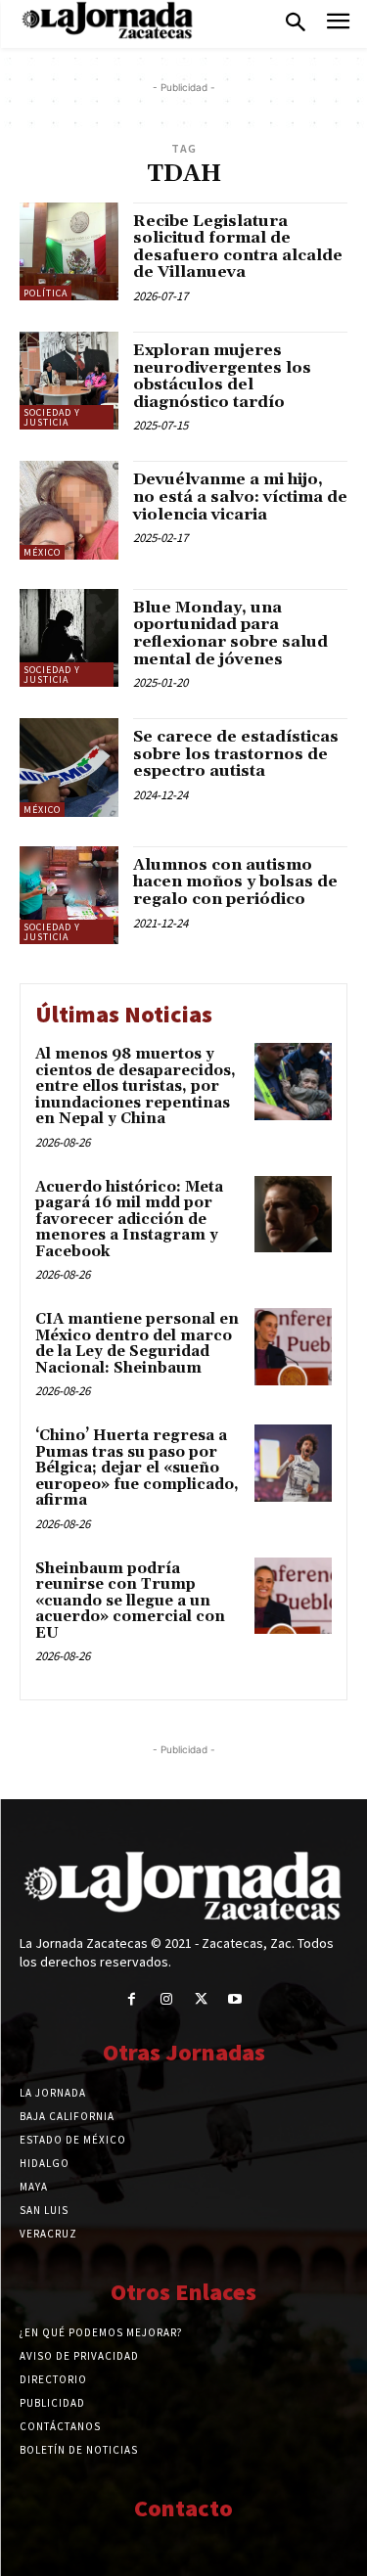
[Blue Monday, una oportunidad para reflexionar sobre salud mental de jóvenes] (69, 638)
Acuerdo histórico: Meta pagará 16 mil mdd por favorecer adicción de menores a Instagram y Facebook (129, 1220)
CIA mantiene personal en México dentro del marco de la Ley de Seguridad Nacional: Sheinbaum (137, 1344)
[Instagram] (166, 1999)
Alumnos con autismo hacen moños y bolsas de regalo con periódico (235, 882)
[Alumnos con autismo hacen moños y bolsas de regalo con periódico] (69, 896)
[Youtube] (235, 1999)
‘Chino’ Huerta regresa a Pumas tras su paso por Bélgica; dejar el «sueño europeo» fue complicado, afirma (137, 1468)
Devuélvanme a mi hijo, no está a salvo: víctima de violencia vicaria (240, 497)
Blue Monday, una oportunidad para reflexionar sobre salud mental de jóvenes (230, 633)
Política (46, 293)
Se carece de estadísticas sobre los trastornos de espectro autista (236, 754)
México (42, 552)
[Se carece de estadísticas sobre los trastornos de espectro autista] (69, 768)
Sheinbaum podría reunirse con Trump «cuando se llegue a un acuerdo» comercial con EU (130, 1601)
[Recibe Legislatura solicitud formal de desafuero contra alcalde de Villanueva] (69, 252)
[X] (201, 1999)
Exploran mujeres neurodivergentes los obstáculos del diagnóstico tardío (222, 376)
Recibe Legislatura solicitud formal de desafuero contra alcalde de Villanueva (238, 247)
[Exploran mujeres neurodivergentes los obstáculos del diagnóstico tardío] (69, 381)
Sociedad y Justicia (52, 417)
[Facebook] (132, 1999)
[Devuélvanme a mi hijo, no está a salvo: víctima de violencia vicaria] (69, 510)
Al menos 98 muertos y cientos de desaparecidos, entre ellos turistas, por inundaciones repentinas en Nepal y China (136, 1086)
